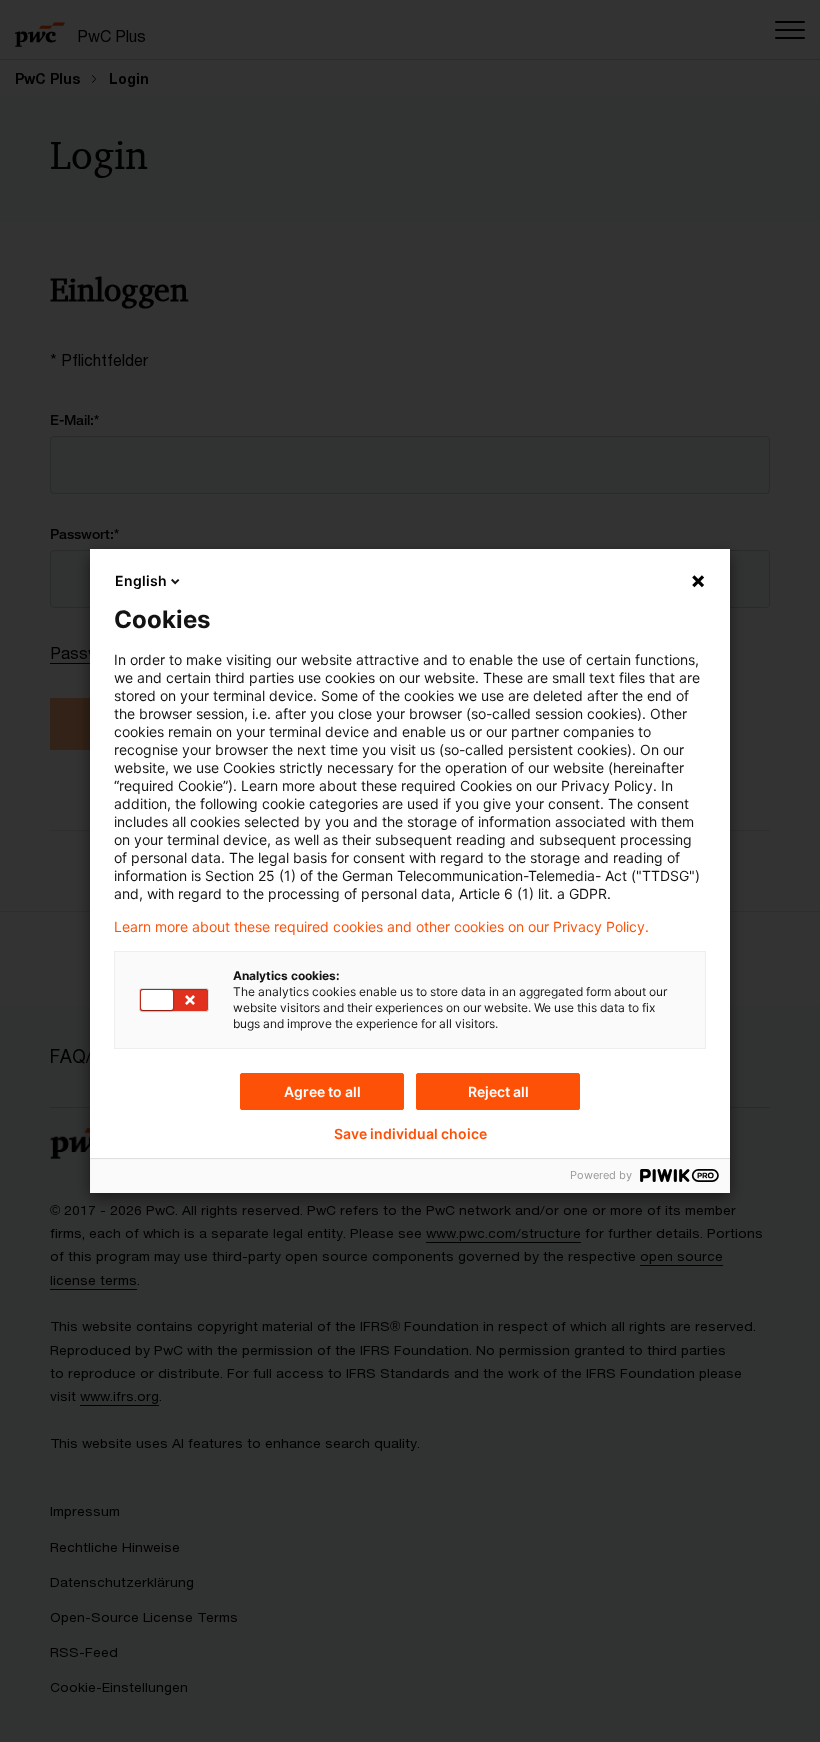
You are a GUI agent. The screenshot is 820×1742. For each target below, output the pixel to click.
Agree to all (322, 1091)
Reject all (498, 1091)
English (141, 580)
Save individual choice (410, 1134)
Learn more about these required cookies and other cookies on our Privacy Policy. (381, 927)
